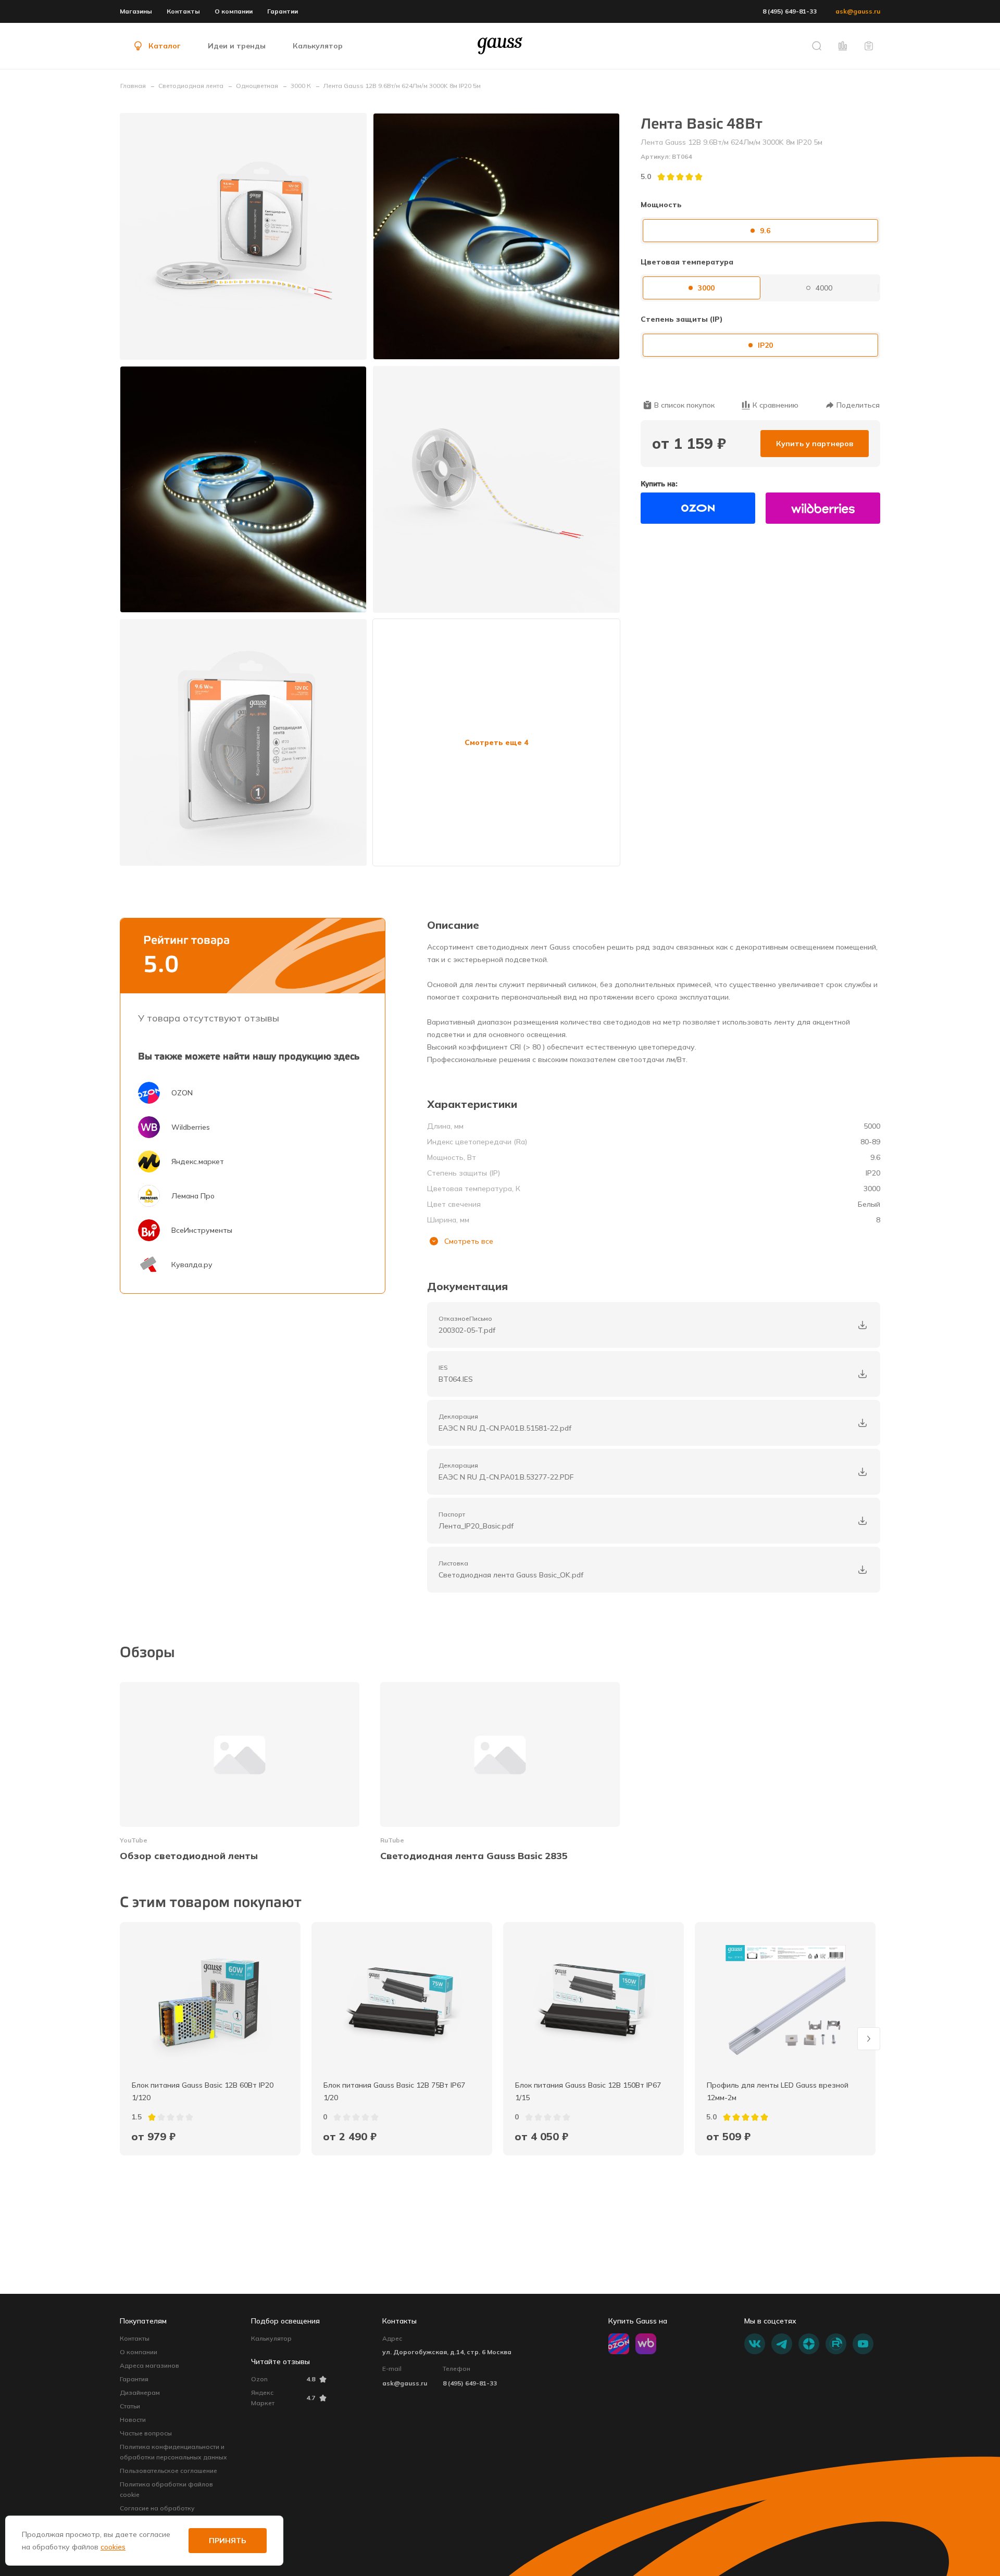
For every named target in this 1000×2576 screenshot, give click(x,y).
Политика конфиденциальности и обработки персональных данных (173, 2452)
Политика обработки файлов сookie (166, 2489)
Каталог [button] (165, 46)
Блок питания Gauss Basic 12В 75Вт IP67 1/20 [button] (395, 2091)
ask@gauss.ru (858, 11)
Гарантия (134, 2379)
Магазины (136, 11)
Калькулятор (271, 2338)
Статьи (130, 2406)
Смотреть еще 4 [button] (496, 742)
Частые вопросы (146, 2433)
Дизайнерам (140, 2392)
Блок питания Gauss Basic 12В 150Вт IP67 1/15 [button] (589, 2091)
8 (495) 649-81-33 (790, 11)
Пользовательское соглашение (168, 2471)
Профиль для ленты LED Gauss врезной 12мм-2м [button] (779, 2091)
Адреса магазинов (149, 2365)
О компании (234, 11)
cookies (113, 2547)
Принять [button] (228, 2541)
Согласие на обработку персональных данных (157, 2513)
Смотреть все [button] (469, 1241)
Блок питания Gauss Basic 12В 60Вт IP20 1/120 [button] (204, 2091)
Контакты (183, 11)
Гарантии (283, 11)
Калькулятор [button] (318, 46)
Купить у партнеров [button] (815, 444)
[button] (817, 46)
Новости (133, 2420)
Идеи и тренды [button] (237, 46)
